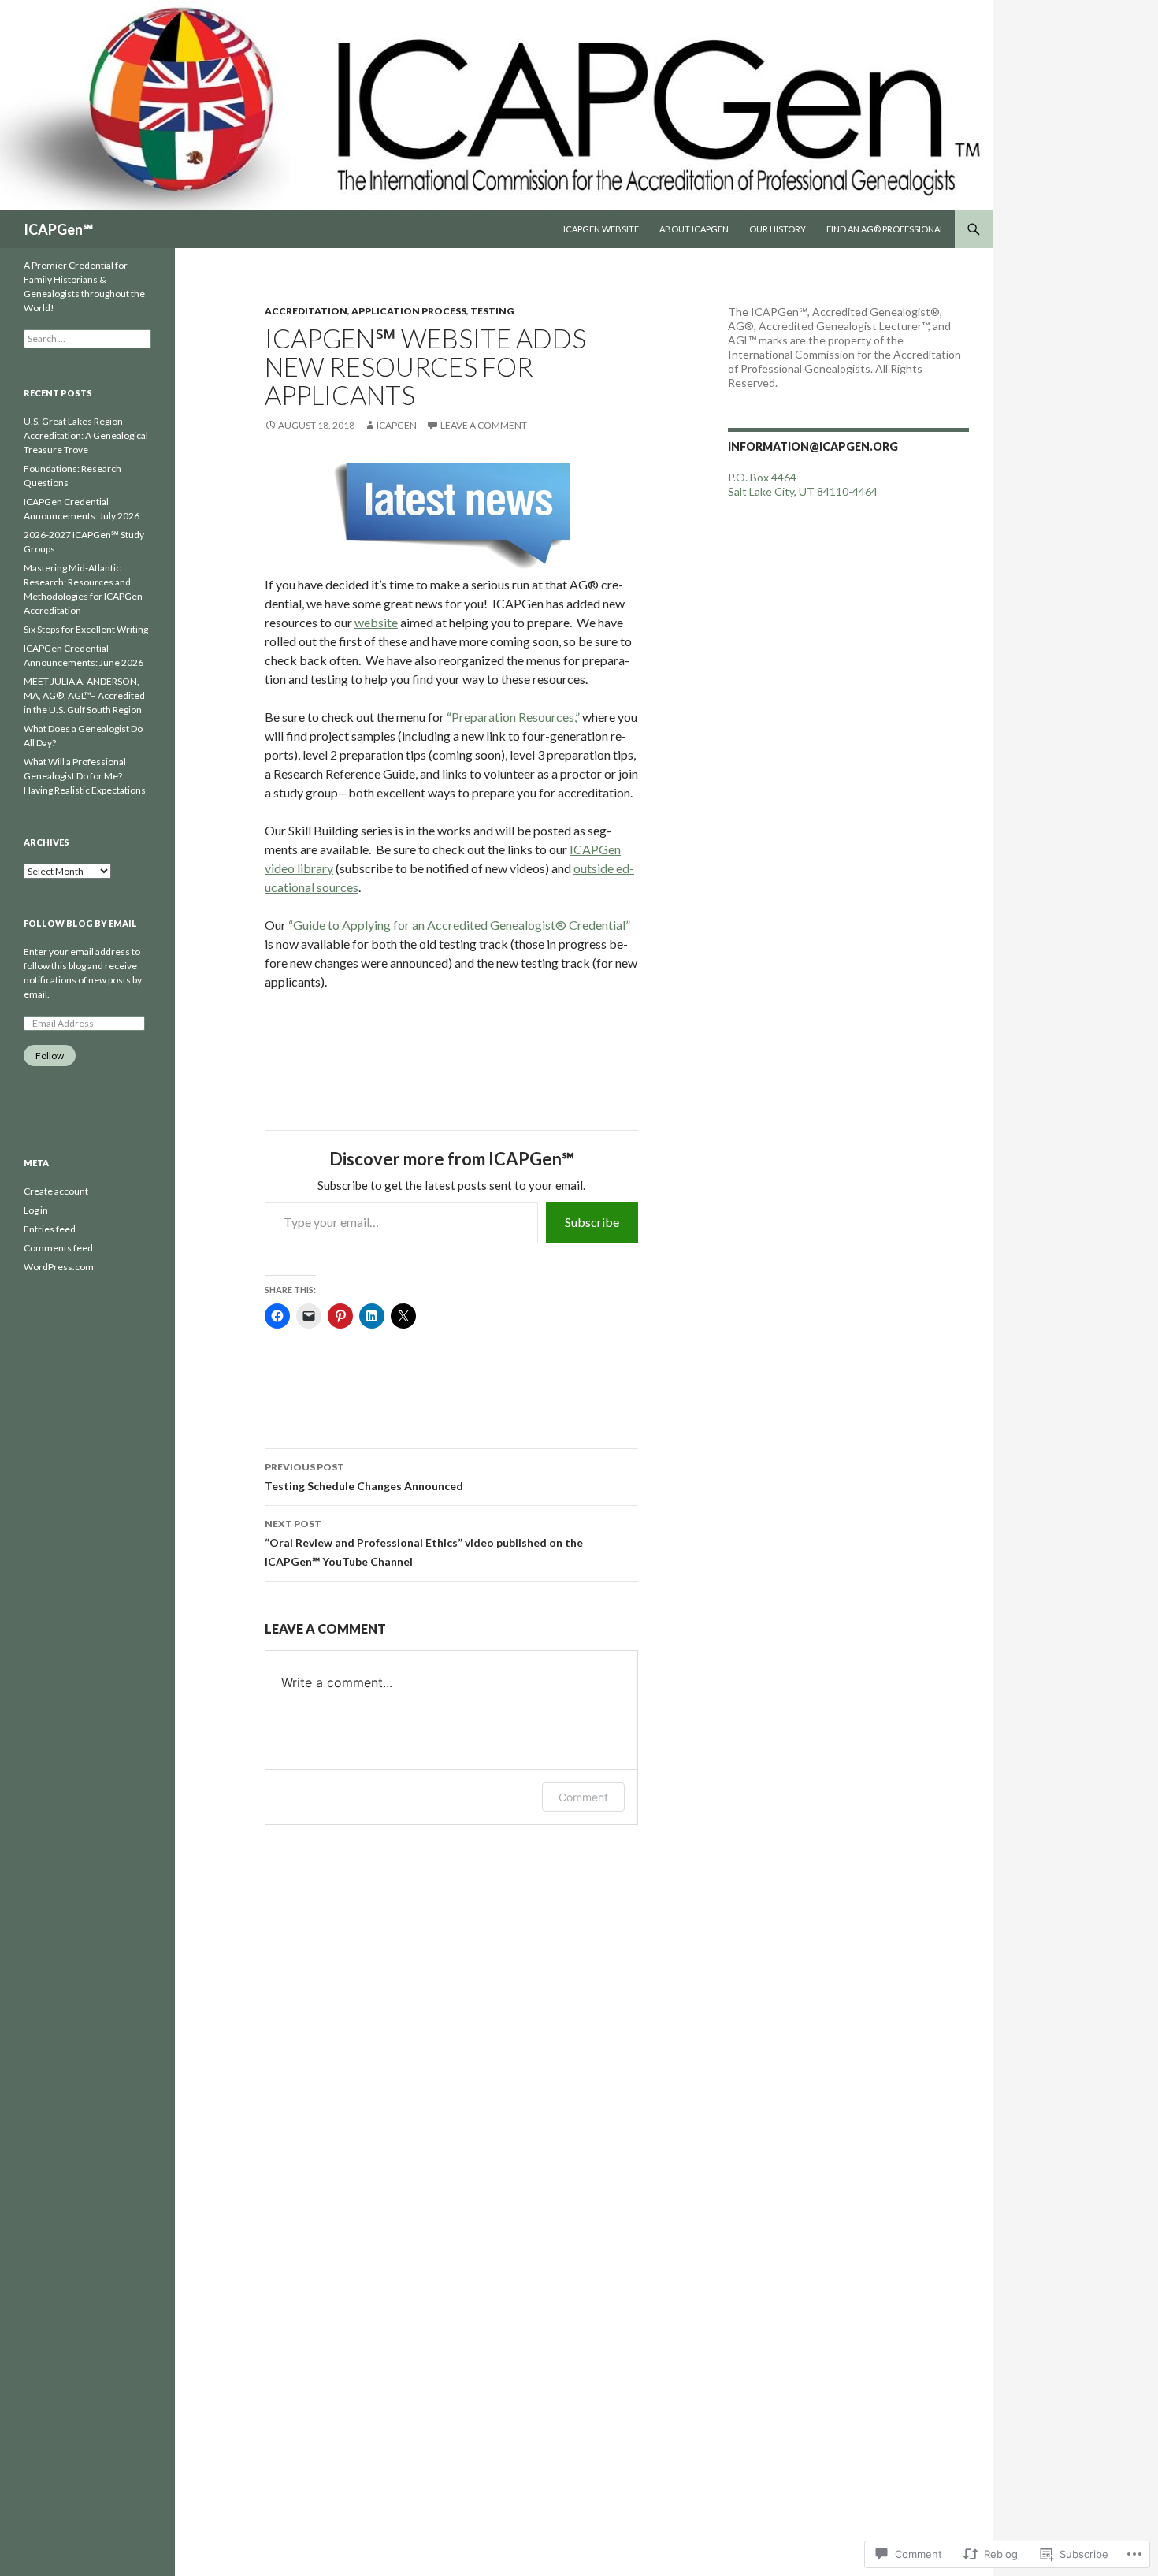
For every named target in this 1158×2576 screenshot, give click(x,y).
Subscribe (592, 1222)
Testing (492, 311)
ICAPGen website (601, 229)
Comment (583, 1797)
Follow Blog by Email (80, 923)
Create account (56, 1191)
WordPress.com (59, 1267)
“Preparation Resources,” (513, 717)
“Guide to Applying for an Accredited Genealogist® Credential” (459, 925)
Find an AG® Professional (885, 229)
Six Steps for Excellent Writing (86, 629)
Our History (778, 229)
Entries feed (50, 1229)
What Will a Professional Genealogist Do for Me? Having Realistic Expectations (85, 776)
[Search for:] (87, 338)
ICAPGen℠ (58, 229)
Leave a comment (484, 425)
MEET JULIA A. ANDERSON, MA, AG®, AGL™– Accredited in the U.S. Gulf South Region (84, 695)
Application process (409, 311)
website (376, 622)
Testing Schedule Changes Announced (364, 1477)
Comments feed (58, 1248)
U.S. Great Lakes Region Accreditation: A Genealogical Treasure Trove (86, 435)
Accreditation (306, 311)
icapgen (397, 425)
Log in (36, 1210)
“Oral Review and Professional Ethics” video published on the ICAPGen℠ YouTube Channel (424, 1543)
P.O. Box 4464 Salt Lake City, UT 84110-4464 (803, 484)
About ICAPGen (694, 229)
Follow (50, 1056)
